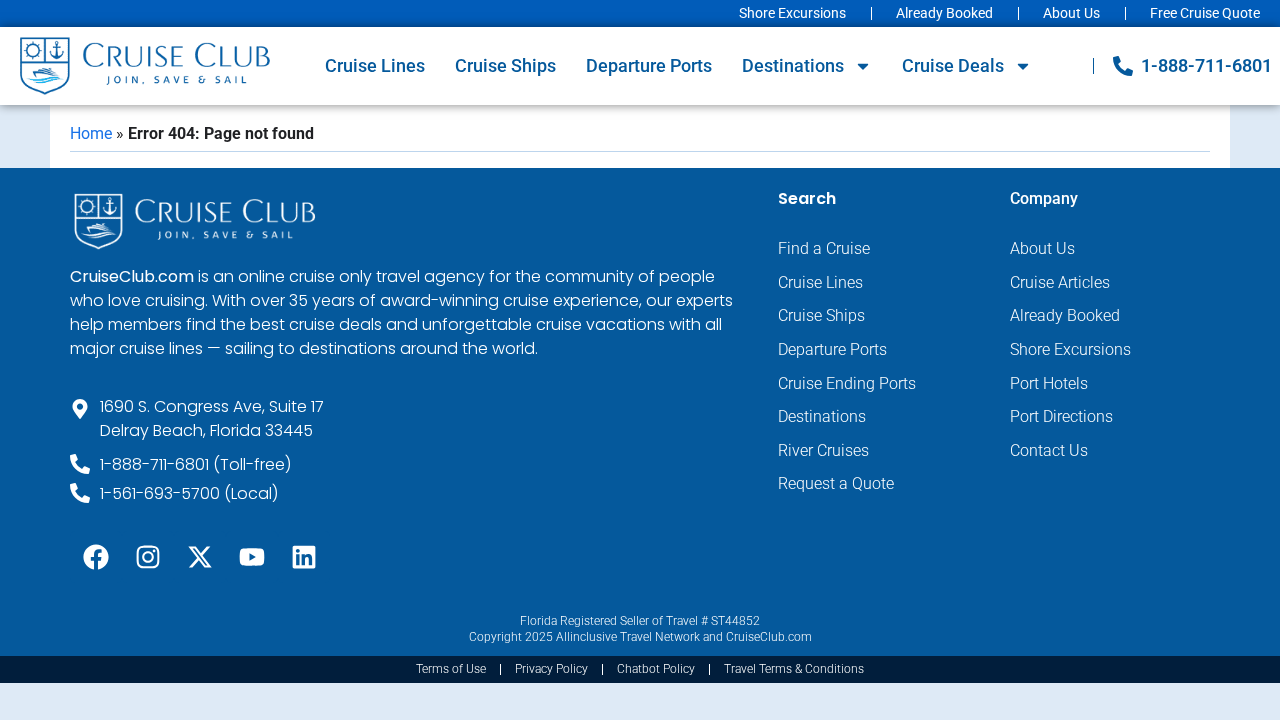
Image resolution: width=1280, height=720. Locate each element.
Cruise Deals (953, 65)
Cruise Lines (375, 65)
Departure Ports (649, 65)
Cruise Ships (505, 65)
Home (91, 133)
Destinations (793, 65)
